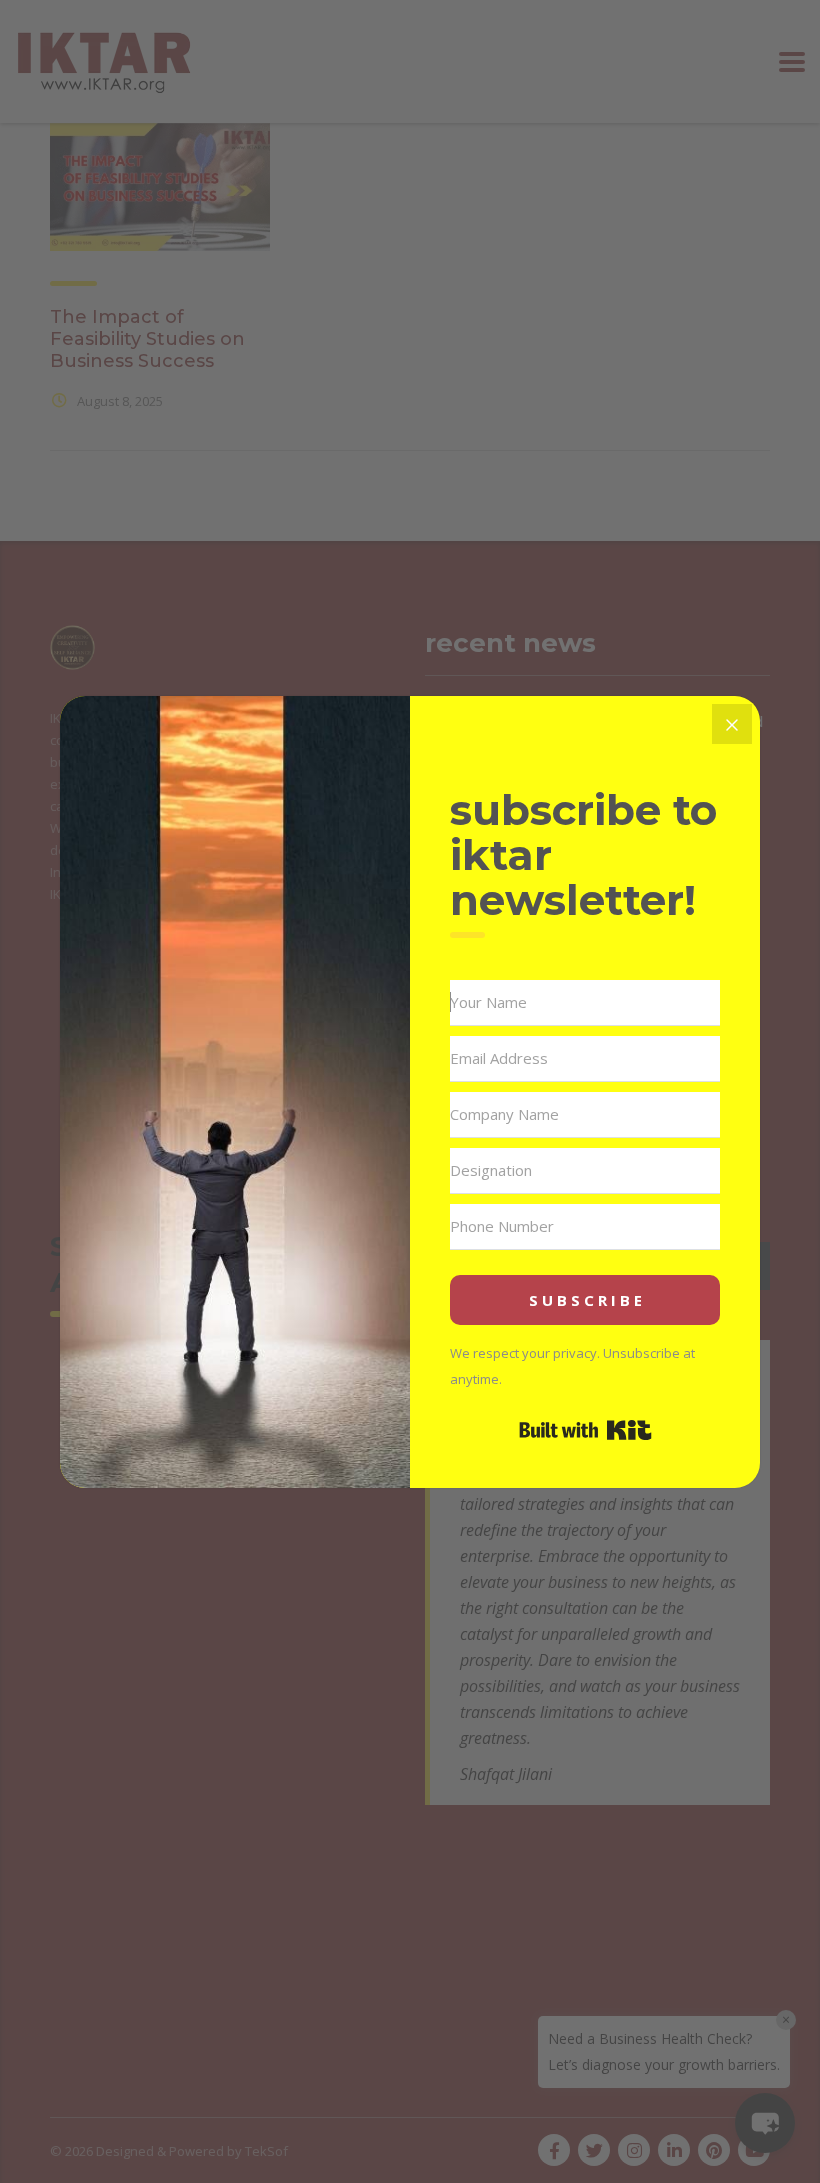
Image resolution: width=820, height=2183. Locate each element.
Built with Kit (585, 1430)
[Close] (732, 724)
